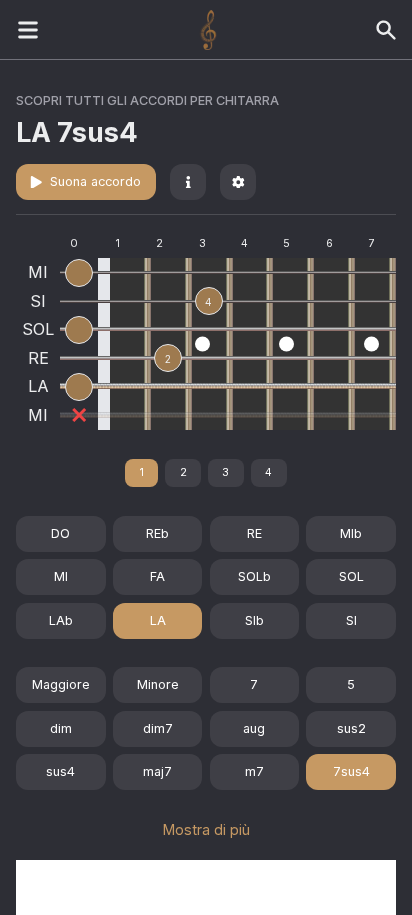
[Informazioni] (188, 182)
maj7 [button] (157, 771)
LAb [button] (61, 620)
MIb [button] (351, 533)
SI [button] (351, 620)
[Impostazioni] (238, 182)
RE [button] (254, 533)
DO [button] (60, 533)
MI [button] (61, 576)
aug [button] (254, 728)
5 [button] (351, 684)
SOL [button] (351, 576)
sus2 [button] (351, 728)
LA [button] (158, 620)
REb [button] (157, 533)
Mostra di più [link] (206, 829)
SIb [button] (254, 620)
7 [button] (254, 684)
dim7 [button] (158, 728)
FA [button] (157, 576)
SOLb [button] (254, 576)
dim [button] (61, 728)
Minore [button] (158, 684)
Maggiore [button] (61, 684)
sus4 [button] (60, 771)
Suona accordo (95, 181)
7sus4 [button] (351, 771)
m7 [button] (254, 771)
